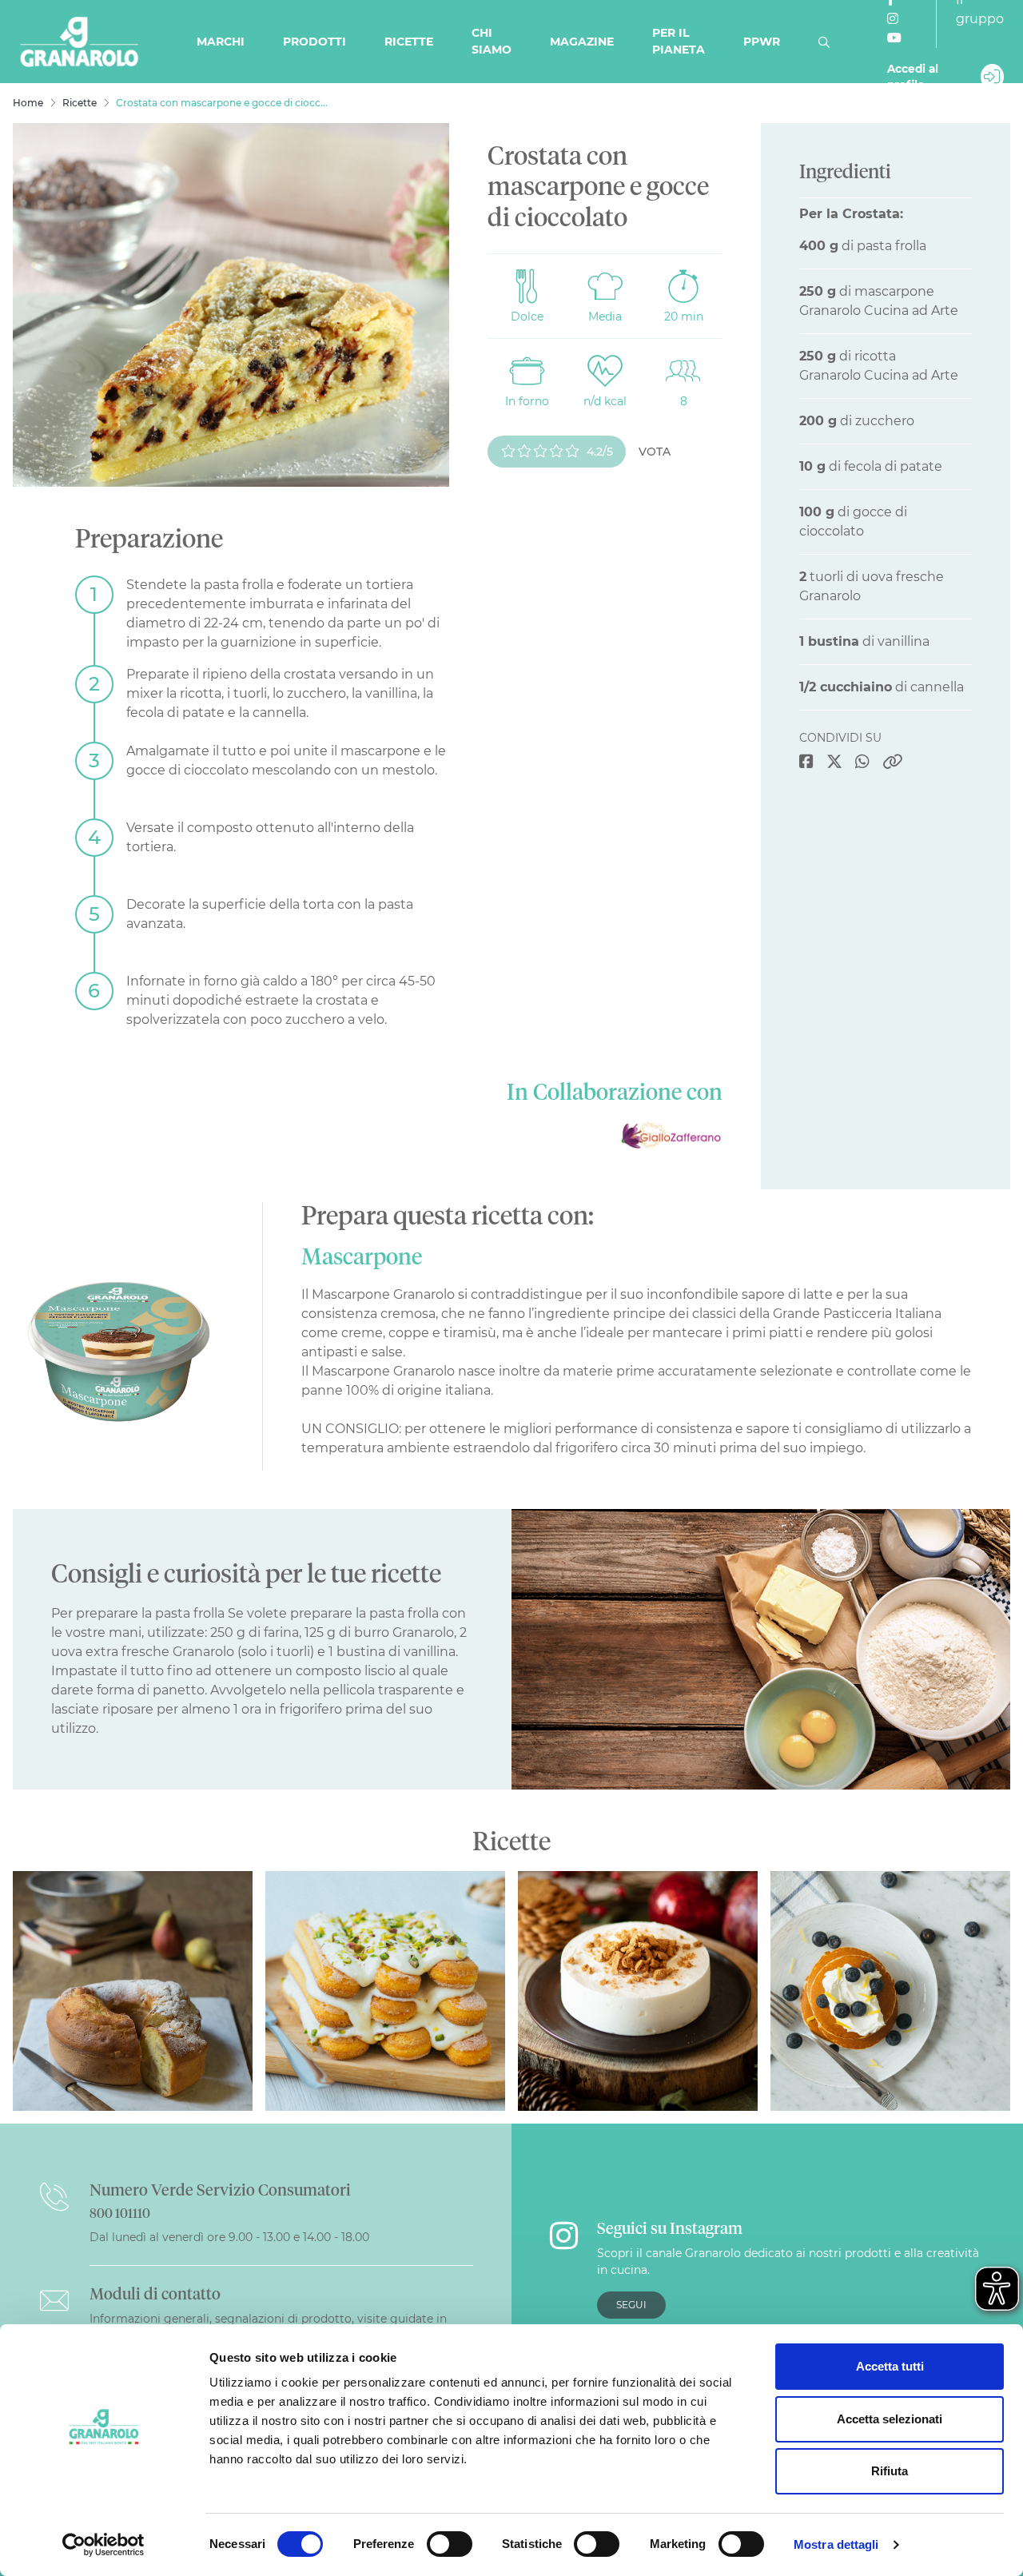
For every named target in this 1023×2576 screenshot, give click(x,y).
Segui (631, 2305)
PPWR (762, 42)
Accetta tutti (890, 2366)
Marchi (221, 42)
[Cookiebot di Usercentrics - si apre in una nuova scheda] (103, 2545)
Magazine (582, 42)
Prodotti (314, 42)
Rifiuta (890, 2471)
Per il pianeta (679, 41)
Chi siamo (492, 41)
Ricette (409, 42)
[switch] (450, 2544)
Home (28, 103)
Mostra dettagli (836, 2544)
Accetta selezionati (890, 2419)
